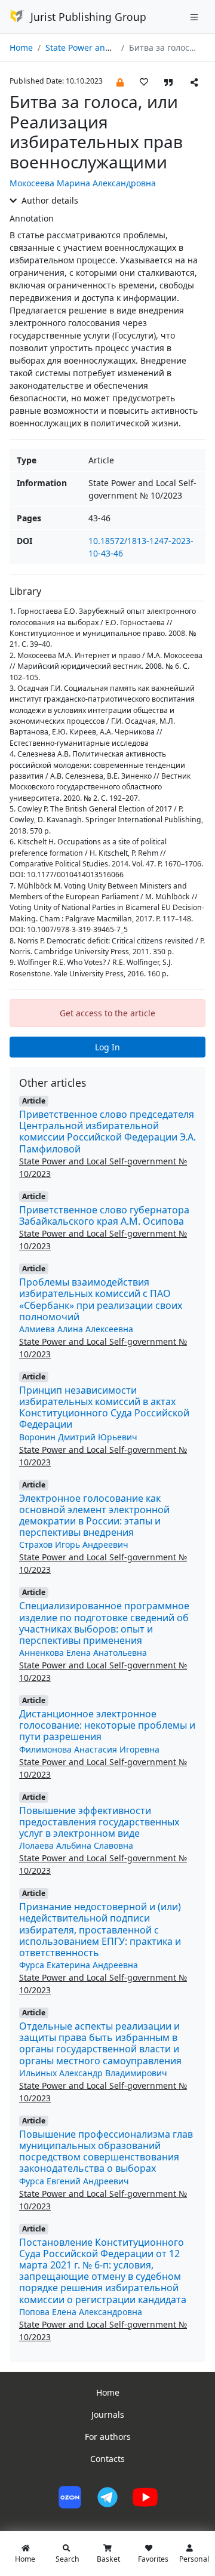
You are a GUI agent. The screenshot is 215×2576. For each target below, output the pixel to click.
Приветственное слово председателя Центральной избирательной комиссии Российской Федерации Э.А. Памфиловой (107, 1132)
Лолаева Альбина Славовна (76, 1845)
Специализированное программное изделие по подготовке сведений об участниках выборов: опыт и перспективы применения (104, 1623)
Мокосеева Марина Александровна (83, 183)
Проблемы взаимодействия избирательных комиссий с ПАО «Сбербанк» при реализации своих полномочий (101, 1299)
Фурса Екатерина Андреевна (79, 1965)
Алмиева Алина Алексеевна (76, 1329)
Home (21, 47)
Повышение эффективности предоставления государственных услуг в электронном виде (99, 1822)
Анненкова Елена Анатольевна (83, 1653)
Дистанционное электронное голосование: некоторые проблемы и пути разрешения (107, 1725)
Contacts (107, 2459)
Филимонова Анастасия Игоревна (89, 1749)
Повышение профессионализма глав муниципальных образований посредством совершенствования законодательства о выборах (106, 2151)
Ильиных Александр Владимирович (93, 2073)
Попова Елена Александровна (81, 2312)
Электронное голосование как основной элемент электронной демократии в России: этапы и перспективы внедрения (94, 1516)
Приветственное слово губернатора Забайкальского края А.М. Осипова (104, 1215)
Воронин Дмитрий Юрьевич (78, 1437)
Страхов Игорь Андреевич (74, 1544)
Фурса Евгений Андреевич (74, 2181)
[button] (120, 82)
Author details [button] (49, 200)
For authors (108, 2437)
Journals (108, 2414)
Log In (107, 1047)
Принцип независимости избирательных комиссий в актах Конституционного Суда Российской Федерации (104, 1407)
